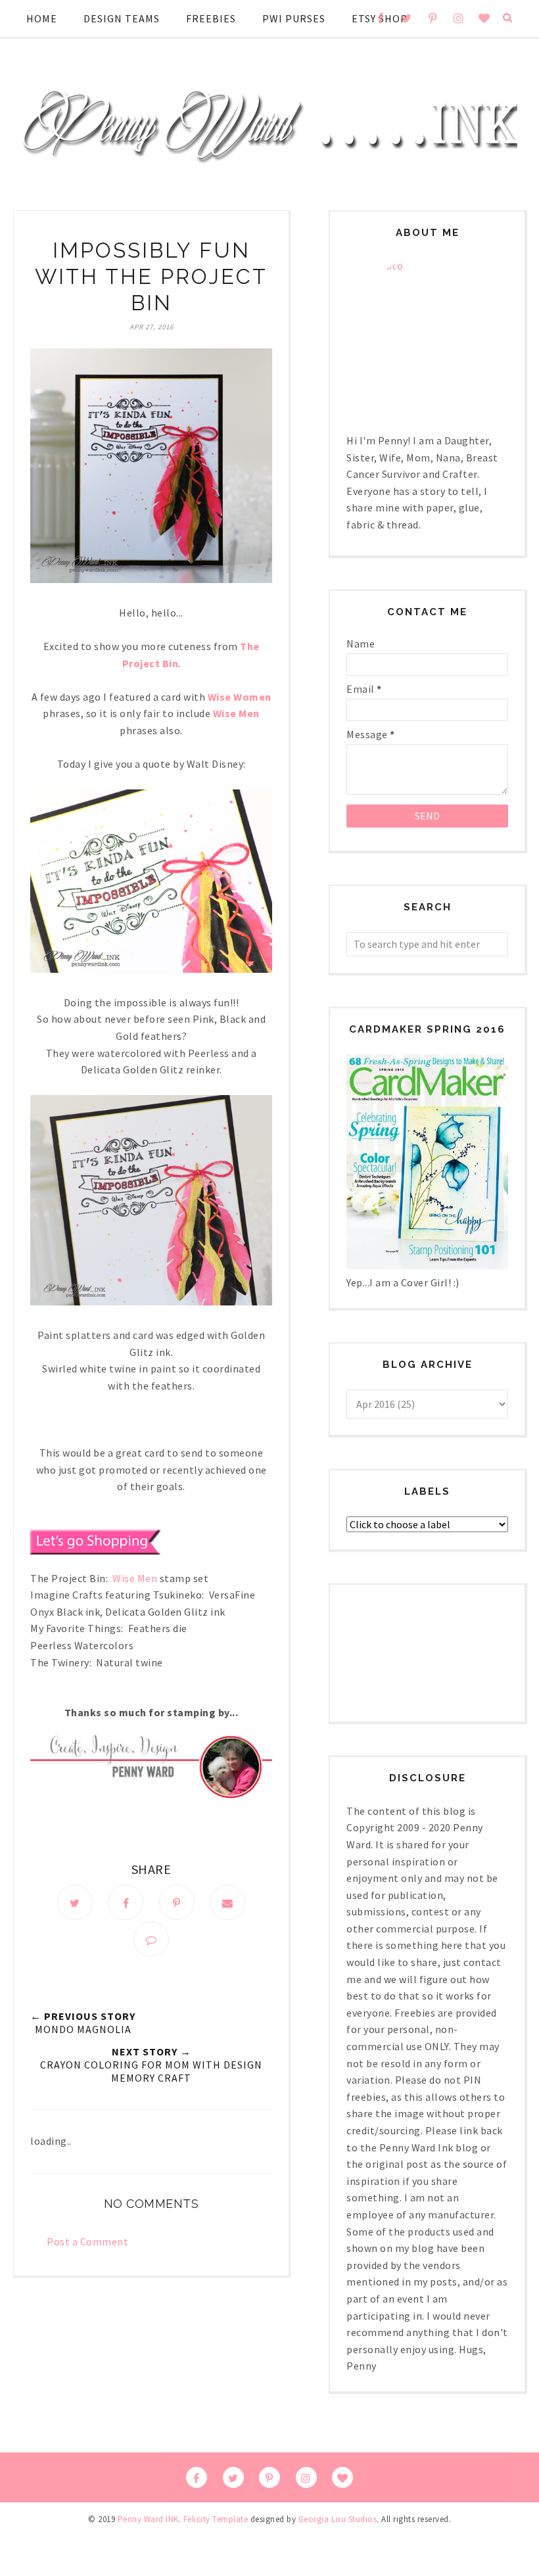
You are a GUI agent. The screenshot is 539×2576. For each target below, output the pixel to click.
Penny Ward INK (148, 2519)
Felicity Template (216, 2519)
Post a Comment (87, 2241)
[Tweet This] (75, 1902)
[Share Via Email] (227, 1902)
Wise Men (135, 1578)
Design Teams (122, 18)
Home (42, 18)
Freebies (211, 18)
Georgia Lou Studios (338, 2519)
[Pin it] (177, 1902)
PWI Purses (294, 18)
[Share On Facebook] (126, 1902)
